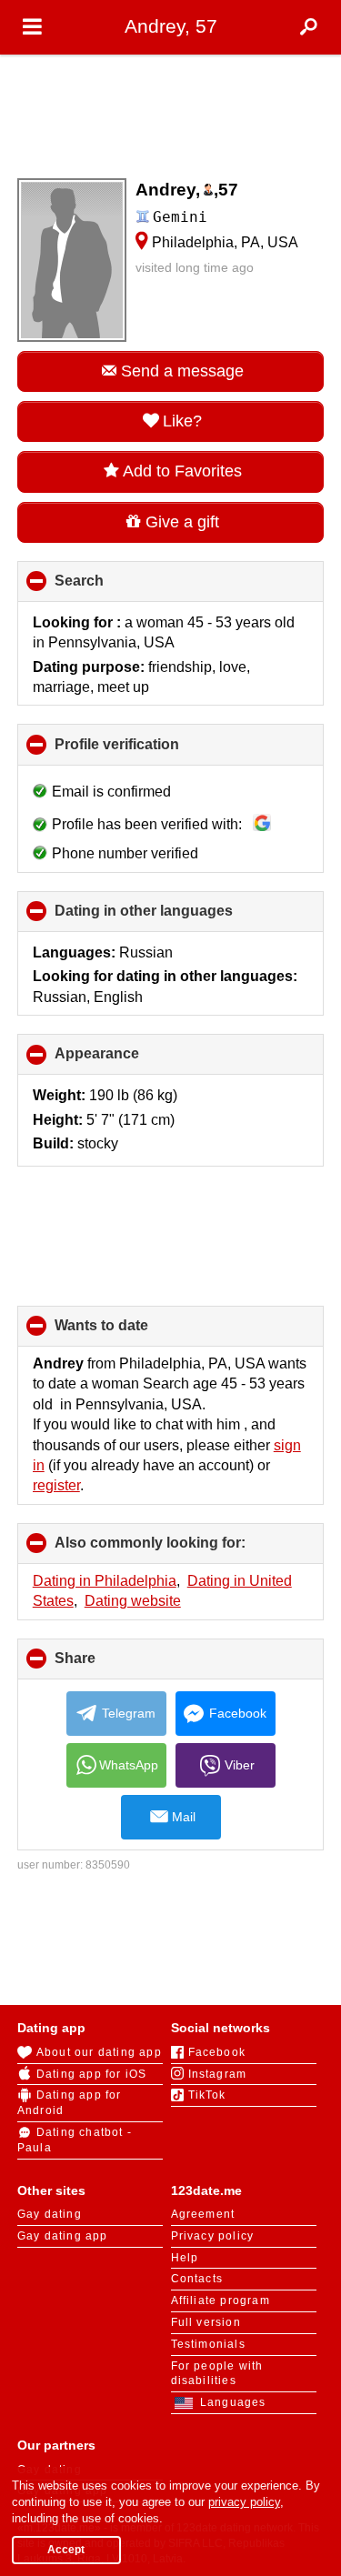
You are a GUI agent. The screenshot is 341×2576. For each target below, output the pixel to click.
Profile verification (147, 751)
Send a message (182, 371)
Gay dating (50, 2214)
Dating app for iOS (92, 2074)
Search (110, 587)
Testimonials (208, 2344)
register (56, 1485)
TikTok (207, 2095)
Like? (182, 421)
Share (105, 1665)
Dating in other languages (174, 917)
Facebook (238, 1713)
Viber (240, 1765)
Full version (206, 2322)
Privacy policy (213, 2236)
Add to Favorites (182, 471)
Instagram (218, 2074)
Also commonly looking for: (181, 1549)
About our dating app (99, 2052)
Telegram (129, 1713)
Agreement (203, 2214)
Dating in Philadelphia (105, 1581)
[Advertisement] (171, 111)
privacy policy (244, 2502)
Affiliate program (221, 2300)
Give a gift (182, 522)
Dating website (133, 1601)
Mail (184, 1817)
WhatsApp (129, 1765)
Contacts (197, 2279)
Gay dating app (63, 2236)
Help (185, 2258)
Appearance (127, 1060)
